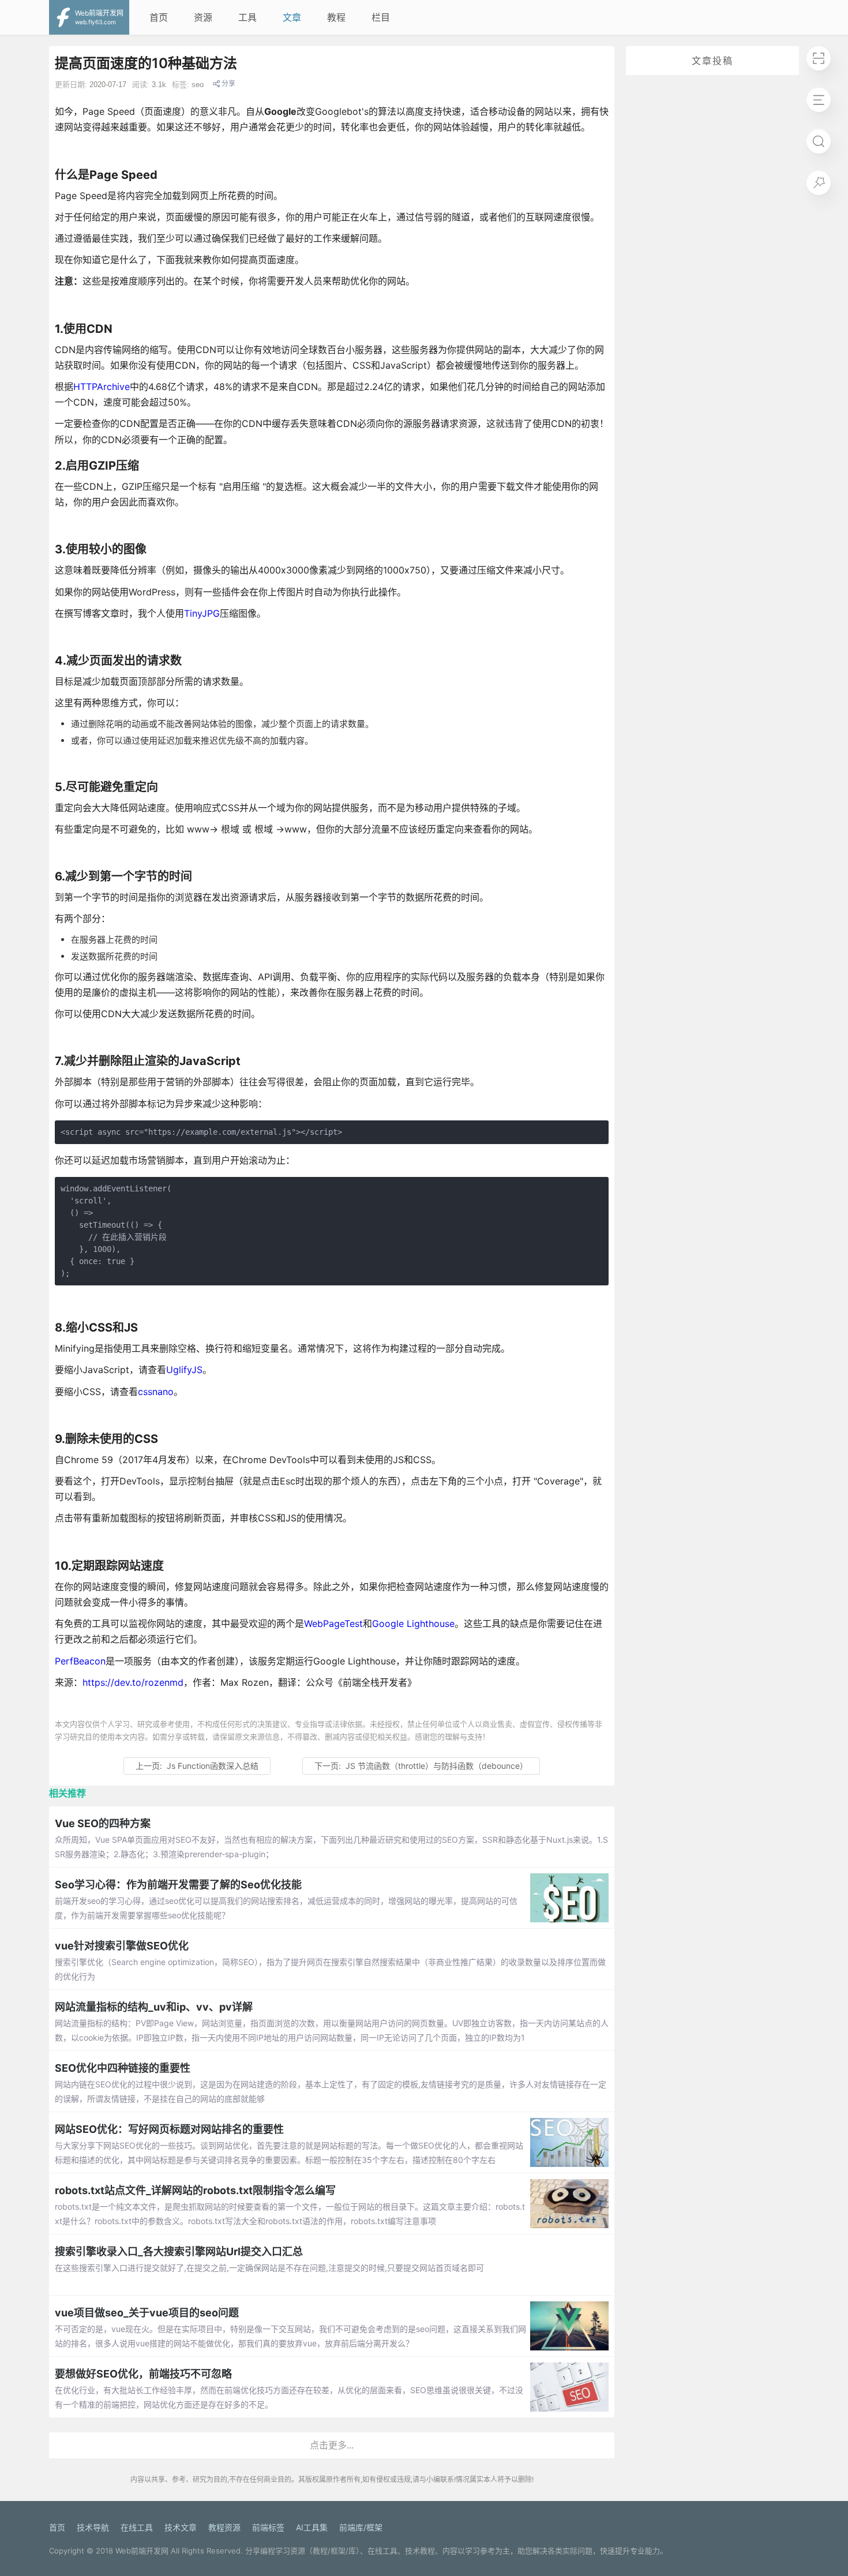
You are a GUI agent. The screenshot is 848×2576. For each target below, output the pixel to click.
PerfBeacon (80, 1661)
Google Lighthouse (413, 1623)
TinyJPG (202, 613)
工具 (247, 17)
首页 (159, 17)
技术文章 (181, 2527)
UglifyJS (184, 1370)
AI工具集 (312, 2527)
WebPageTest (333, 1623)
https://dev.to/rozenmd (133, 1682)
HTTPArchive (102, 387)
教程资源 (224, 2527)
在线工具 (137, 2527)
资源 (203, 17)
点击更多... (332, 2445)
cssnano (156, 1392)
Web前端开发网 (142, 2551)
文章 (292, 17)
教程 (336, 17)
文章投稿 (712, 61)
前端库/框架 (361, 2527)
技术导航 (93, 2527)
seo (198, 85)
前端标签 (268, 2527)
